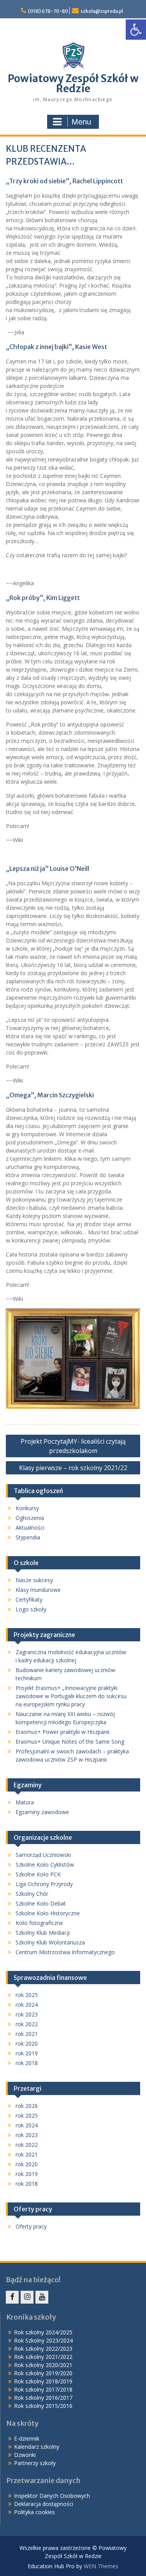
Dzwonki (25, 2455)
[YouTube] (42, 2297)
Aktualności (30, 1528)
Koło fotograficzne (39, 1923)
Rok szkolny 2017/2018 (43, 2389)
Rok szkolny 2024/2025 (43, 2332)
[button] (136, 30)
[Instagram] (27, 2297)
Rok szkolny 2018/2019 (43, 2381)
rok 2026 (27, 2106)
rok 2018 (27, 2063)
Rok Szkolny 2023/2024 (43, 2340)
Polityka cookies (34, 2512)
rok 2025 (27, 1995)
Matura (25, 1802)
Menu (81, 122)
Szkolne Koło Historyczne (48, 1913)
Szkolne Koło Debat (41, 1903)
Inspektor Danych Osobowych (52, 2496)
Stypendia (28, 1537)
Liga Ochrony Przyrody (44, 1884)
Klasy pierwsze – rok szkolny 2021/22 (73, 1468)
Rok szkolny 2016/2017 (43, 2398)
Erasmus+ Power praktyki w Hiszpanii (62, 1732)
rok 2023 (27, 2014)
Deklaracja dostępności (44, 2504)
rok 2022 (27, 2024)
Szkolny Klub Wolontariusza (50, 1942)
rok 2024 (27, 2005)
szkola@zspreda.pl (102, 11)
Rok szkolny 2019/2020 (43, 2373)
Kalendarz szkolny (37, 2447)
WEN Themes (101, 2566)
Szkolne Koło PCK (38, 1874)
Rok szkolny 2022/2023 (43, 2349)
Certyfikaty (29, 1599)
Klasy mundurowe (38, 1590)
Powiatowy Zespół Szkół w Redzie (73, 83)
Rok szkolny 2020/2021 (43, 2365)
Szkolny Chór (32, 1894)
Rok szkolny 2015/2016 (43, 2406)
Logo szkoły (31, 1609)
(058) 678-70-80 (48, 11)
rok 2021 (27, 2034)
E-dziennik (27, 2438)
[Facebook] (12, 2297)
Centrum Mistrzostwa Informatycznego (65, 1952)
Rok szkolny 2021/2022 (43, 2357)
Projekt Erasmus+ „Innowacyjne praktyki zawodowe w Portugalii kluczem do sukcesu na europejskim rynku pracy (71, 1696)
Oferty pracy (31, 2226)
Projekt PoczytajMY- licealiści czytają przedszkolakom (73, 1446)
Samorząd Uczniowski (43, 1855)
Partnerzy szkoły (35, 2463)
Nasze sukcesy (34, 1580)
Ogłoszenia (30, 1518)
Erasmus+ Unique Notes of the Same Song (70, 1742)
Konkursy (27, 1508)
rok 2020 (27, 2043)
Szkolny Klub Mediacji (43, 1933)
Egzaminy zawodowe (42, 1812)
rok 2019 (27, 2053)
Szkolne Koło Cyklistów (45, 1864)
